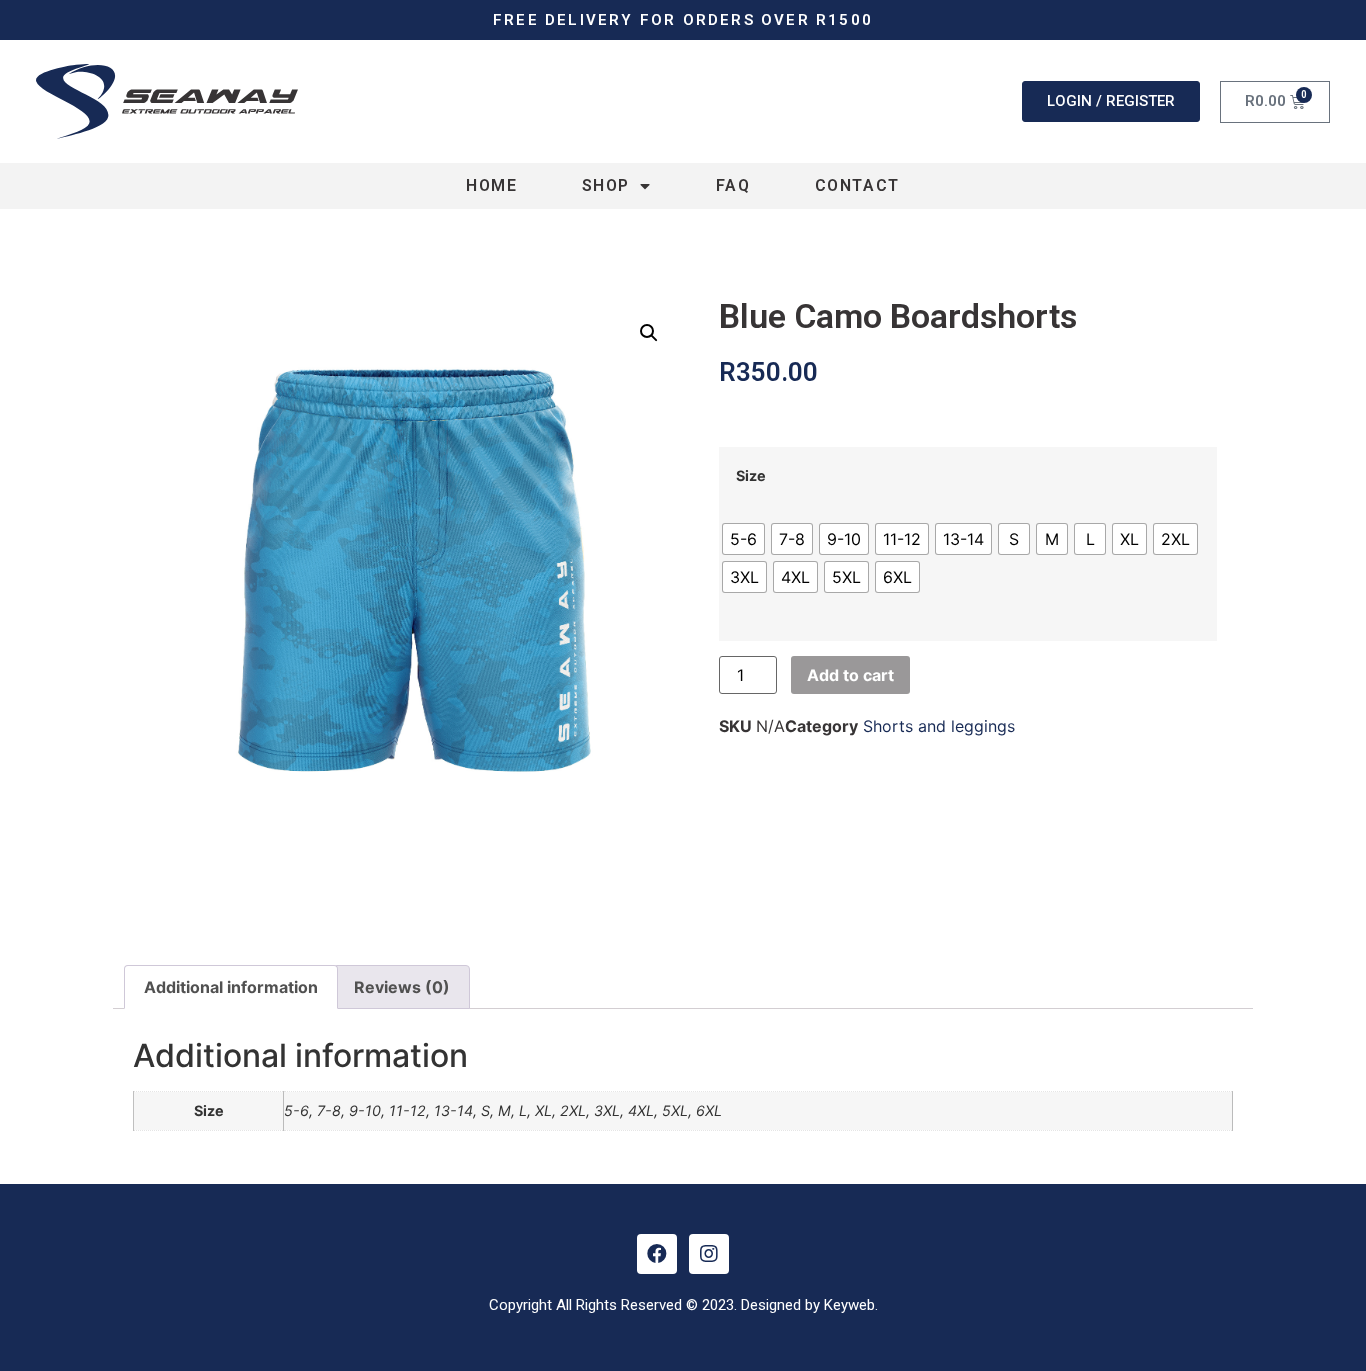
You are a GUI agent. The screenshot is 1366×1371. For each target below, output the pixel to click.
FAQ (733, 185)
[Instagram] (709, 1254)
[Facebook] (657, 1254)
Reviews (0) (402, 987)
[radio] (743, 539)
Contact (857, 185)
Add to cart (850, 675)
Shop (606, 185)
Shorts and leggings (939, 726)
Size (751, 476)
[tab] (231, 987)
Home (491, 185)
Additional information (231, 987)
